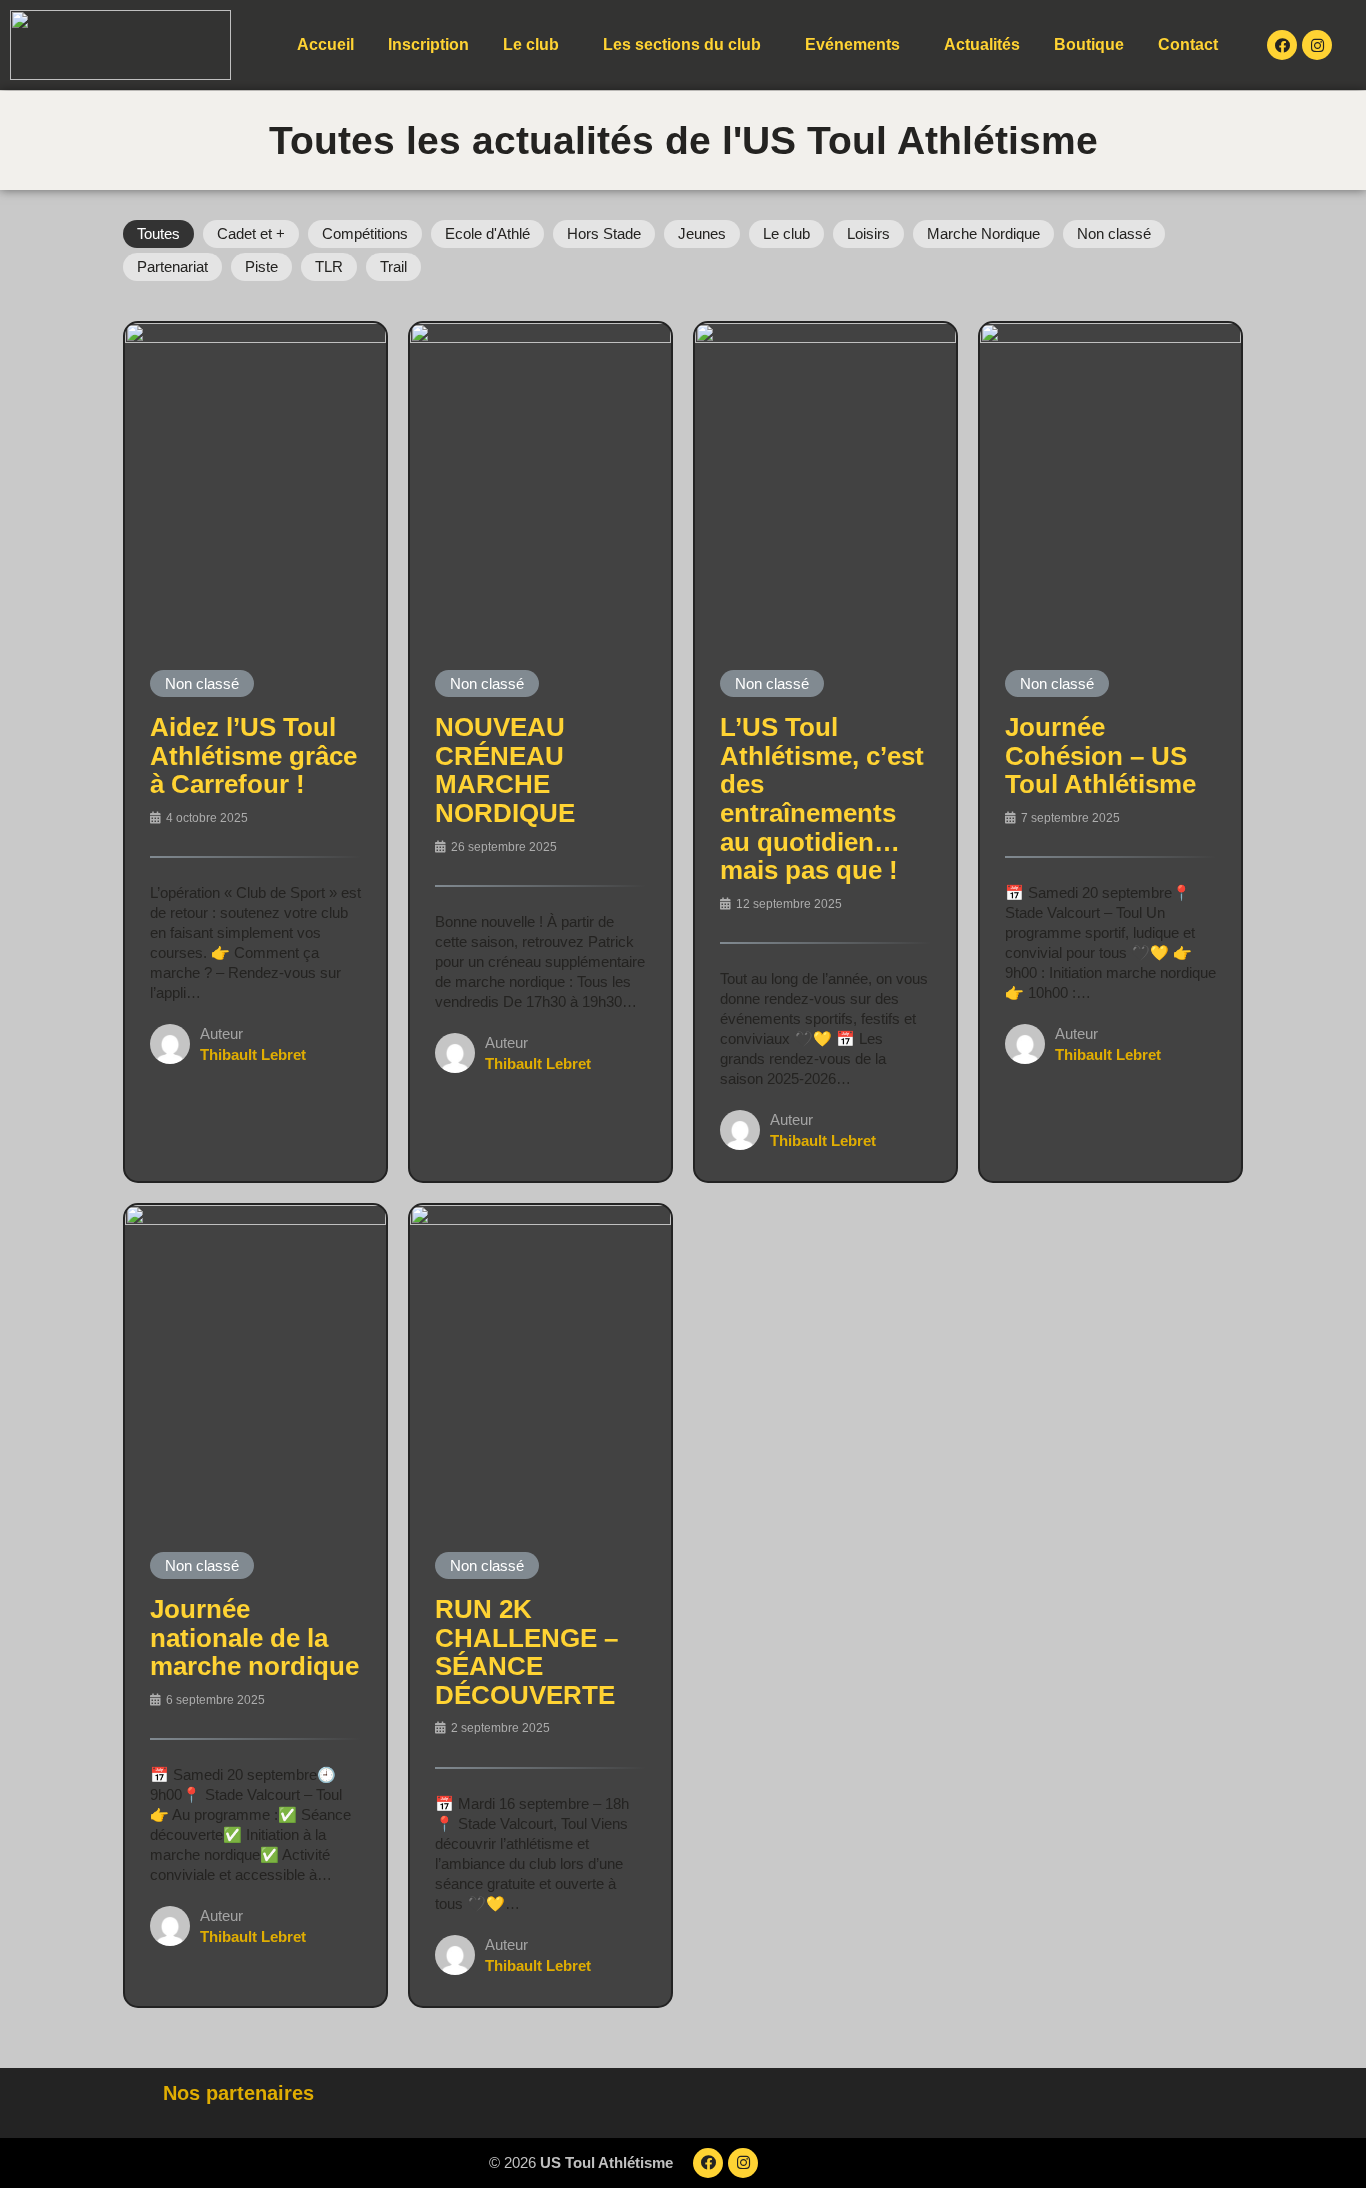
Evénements (852, 44)
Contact (1188, 44)
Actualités (982, 44)
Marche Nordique (983, 233)
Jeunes (702, 233)
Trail (393, 266)
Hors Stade (604, 233)
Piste (261, 266)
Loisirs (868, 233)
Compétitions (365, 233)
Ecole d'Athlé (487, 233)
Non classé (1114, 233)
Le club (531, 44)
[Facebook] (1282, 45)
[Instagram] (1317, 45)
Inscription (428, 44)
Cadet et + (251, 233)
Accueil (325, 44)
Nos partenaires (238, 2093)
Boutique (1089, 44)
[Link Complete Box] (255, 752)
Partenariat (172, 266)
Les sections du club (682, 44)
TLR (329, 266)
